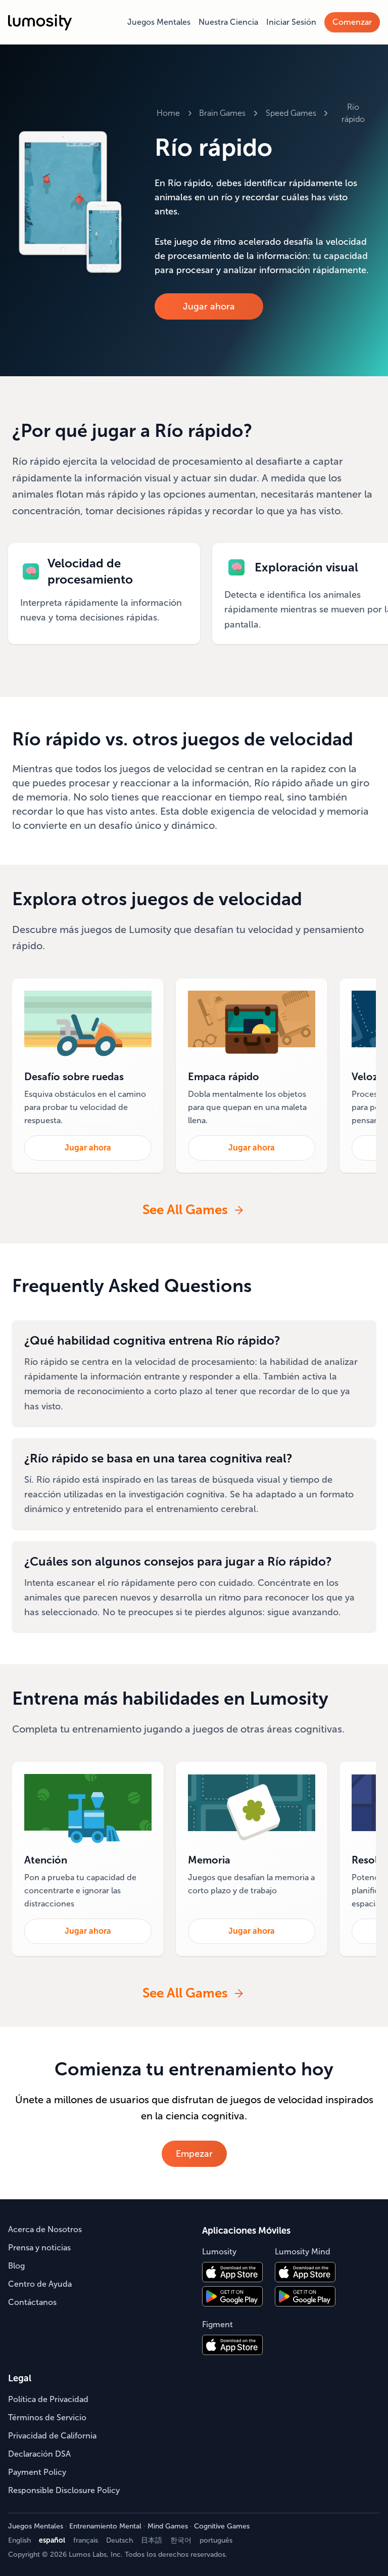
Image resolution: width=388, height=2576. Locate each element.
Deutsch (119, 2540)
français (86, 2540)
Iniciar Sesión (291, 22)
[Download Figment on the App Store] (232, 2345)
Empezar (194, 2154)
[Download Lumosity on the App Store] (232, 2272)
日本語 (152, 2540)
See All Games (185, 1210)
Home (168, 113)
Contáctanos (32, 2302)
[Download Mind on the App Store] (305, 2272)
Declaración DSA (39, 2454)
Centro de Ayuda (40, 2284)
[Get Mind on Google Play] (305, 2296)
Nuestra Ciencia (228, 22)
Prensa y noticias (39, 2248)
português (216, 2540)
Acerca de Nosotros (45, 2229)
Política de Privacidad (48, 2399)
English (19, 2540)
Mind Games (168, 2526)
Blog (16, 2266)
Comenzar (352, 22)
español (52, 2540)
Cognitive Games (222, 2526)
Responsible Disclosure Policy (64, 2490)
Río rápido (353, 113)
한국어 (181, 2540)
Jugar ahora (209, 306)
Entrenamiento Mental (105, 2526)
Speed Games (291, 113)
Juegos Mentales (159, 22)
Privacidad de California (52, 2436)
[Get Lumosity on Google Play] (232, 2296)
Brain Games (222, 113)
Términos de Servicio (47, 2417)
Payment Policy (37, 2472)
